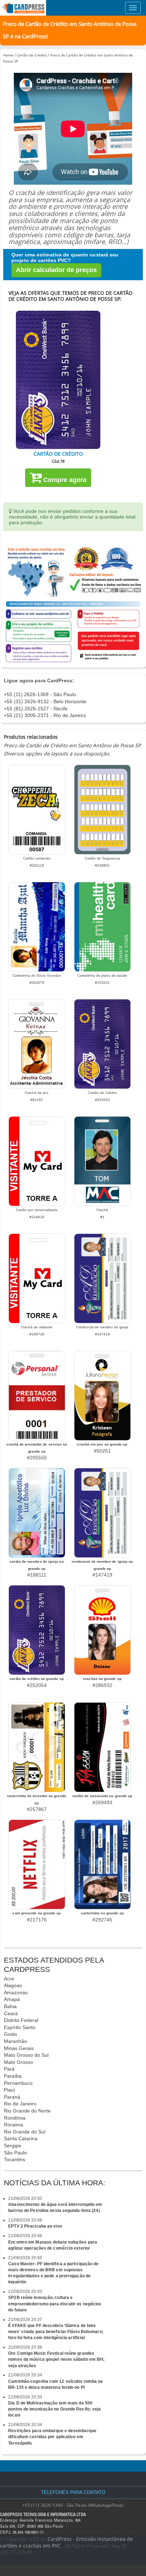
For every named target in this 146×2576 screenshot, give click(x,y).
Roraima (13, 2125)
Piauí (10, 2090)
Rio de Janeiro (20, 2104)
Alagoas (13, 1985)
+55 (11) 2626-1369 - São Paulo (40, 694)
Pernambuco (18, 2083)
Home (8, 55)
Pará (9, 2069)
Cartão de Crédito (32, 55)
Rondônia (15, 2118)
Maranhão (15, 2041)
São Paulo (15, 2153)
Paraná (12, 2097)
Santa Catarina (21, 2138)
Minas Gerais (19, 2048)
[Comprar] (58, 380)
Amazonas (16, 1992)
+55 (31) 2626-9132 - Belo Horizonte (45, 701)
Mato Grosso (18, 2062)
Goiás (10, 2034)
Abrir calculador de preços (56, 270)
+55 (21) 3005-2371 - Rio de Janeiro (45, 715)
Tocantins (15, 2159)
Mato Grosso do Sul (26, 2055)
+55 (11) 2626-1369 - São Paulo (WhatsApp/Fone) (73, 2505)
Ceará (11, 2013)
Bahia (10, 2006)
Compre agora (64, 480)
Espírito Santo (20, 2027)
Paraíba (13, 2076)
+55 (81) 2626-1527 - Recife (36, 709)
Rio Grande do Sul (25, 2132)
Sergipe (13, 2146)
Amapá (12, 1999)
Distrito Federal (21, 2020)
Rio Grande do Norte (27, 2111)
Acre (9, 1979)
